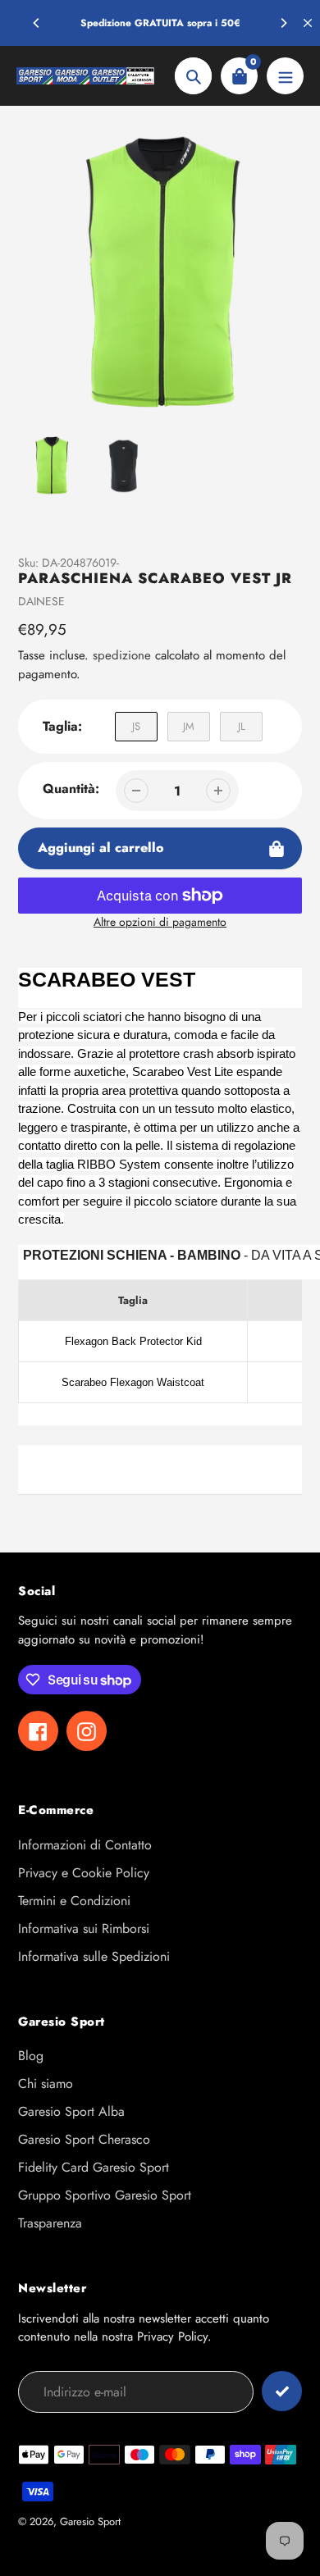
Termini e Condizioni (74, 1901)
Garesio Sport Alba (71, 2111)
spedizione (124, 655)
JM (189, 726)
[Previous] (37, 23)
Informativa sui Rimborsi (84, 1929)
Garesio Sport (90, 2521)
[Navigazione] (285, 76)
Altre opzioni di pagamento (160, 922)
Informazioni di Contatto (85, 1845)
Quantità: (71, 789)
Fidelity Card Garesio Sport (94, 2167)
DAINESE (41, 601)
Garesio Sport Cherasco (84, 2139)
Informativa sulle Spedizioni (94, 1956)
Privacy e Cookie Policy (84, 1873)
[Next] (283, 23)
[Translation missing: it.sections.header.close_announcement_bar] (308, 23)
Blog (31, 2056)
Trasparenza (50, 2223)
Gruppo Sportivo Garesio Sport (105, 2195)
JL (242, 726)
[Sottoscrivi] (282, 2391)
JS (136, 726)
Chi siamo (46, 2084)
